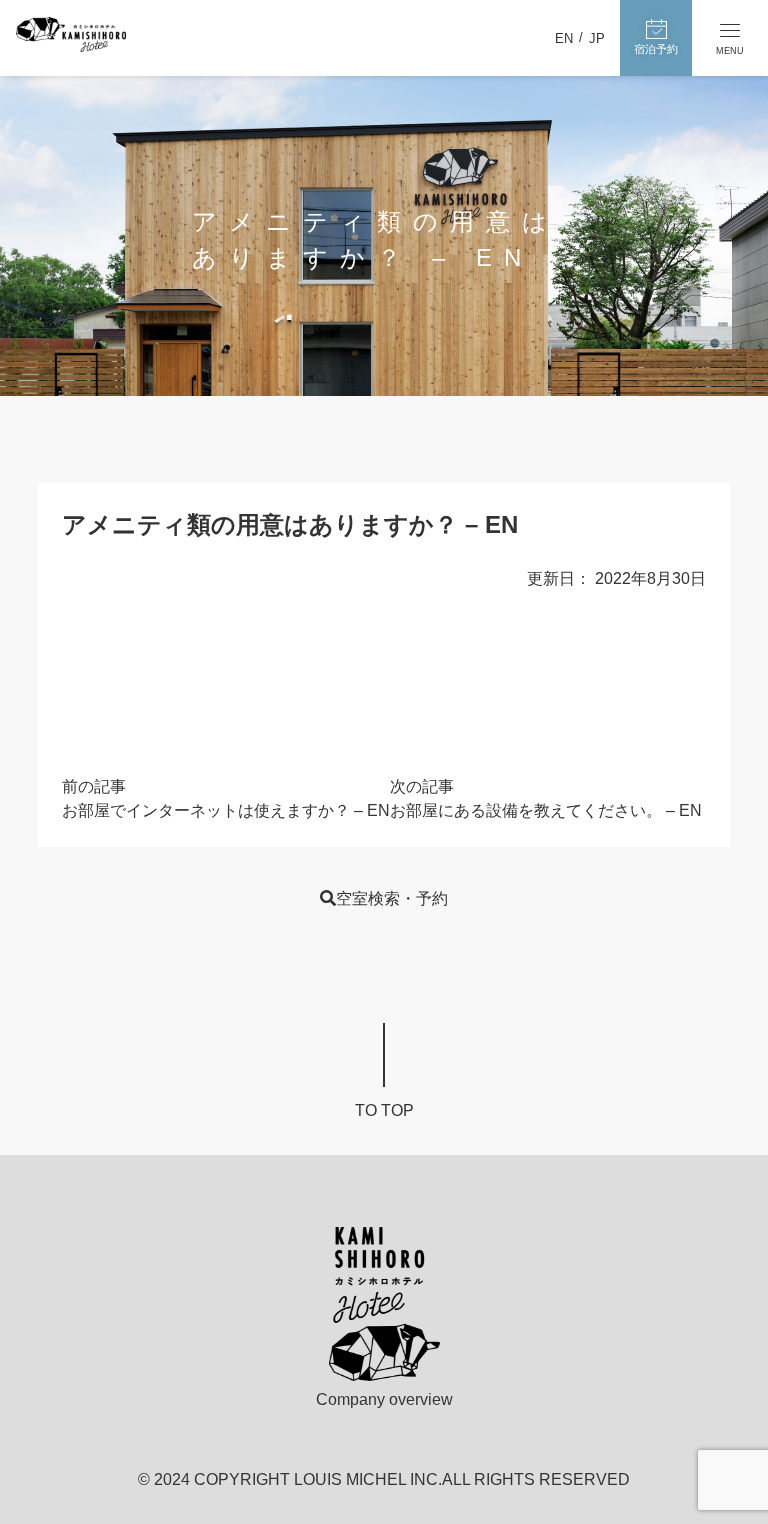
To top (384, 1110)
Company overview (384, 1399)
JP (597, 38)
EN (564, 38)
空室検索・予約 (392, 898)
